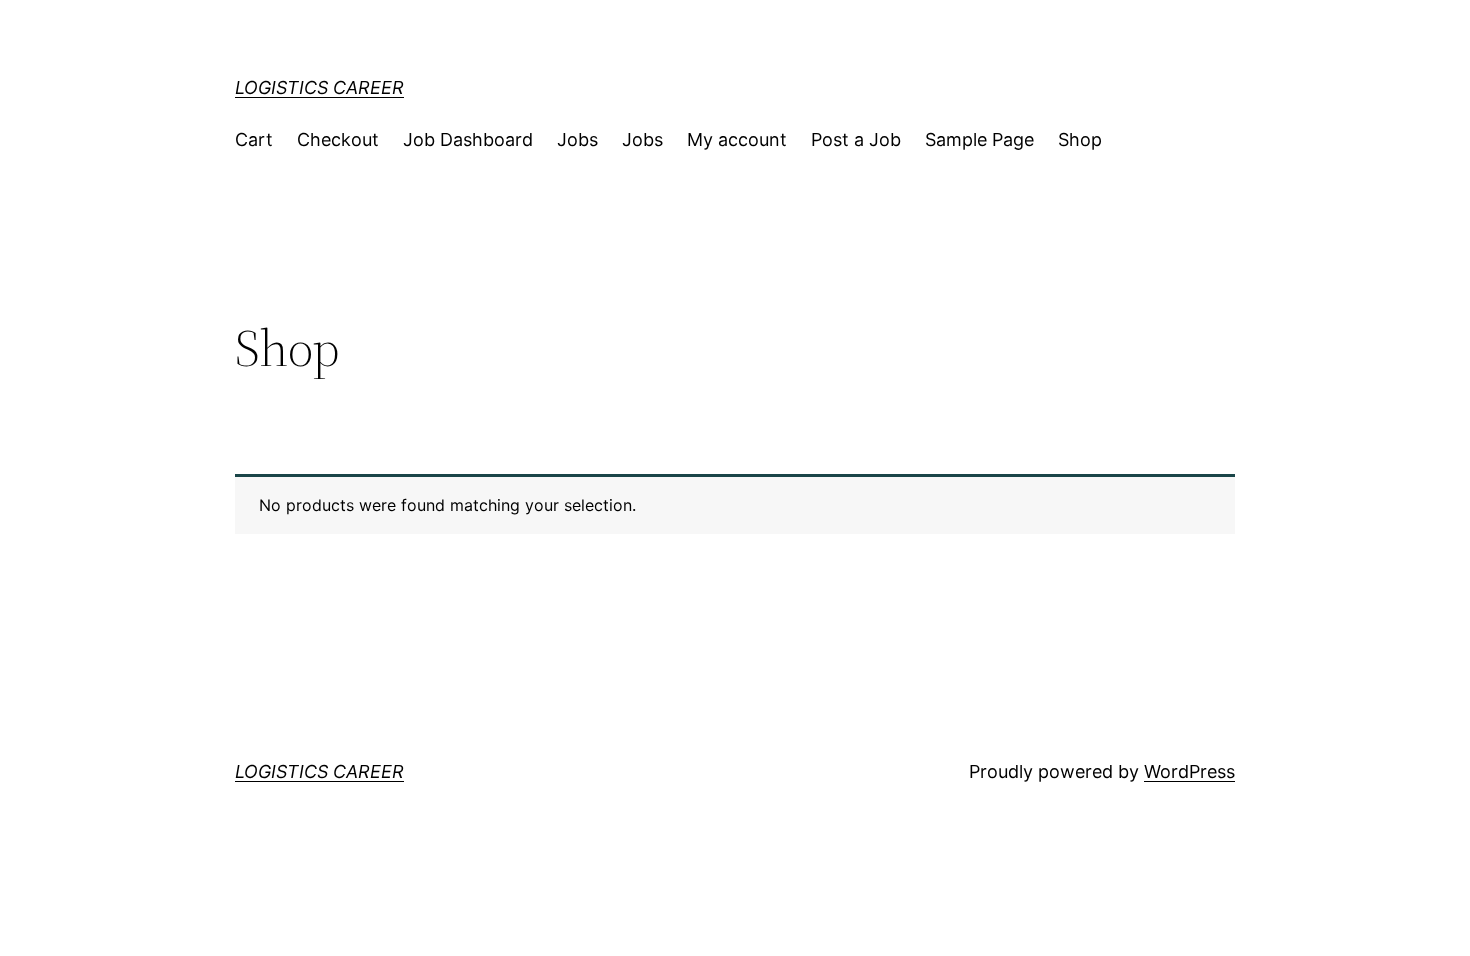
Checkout (338, 139)
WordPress (1189, 771)
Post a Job (856, 139)
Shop (1080, 139)
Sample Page (979, 139)
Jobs (577, 139)
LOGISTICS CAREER (319, 87)
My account (737, 139)
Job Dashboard (468, 139)
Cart (254, 139)
